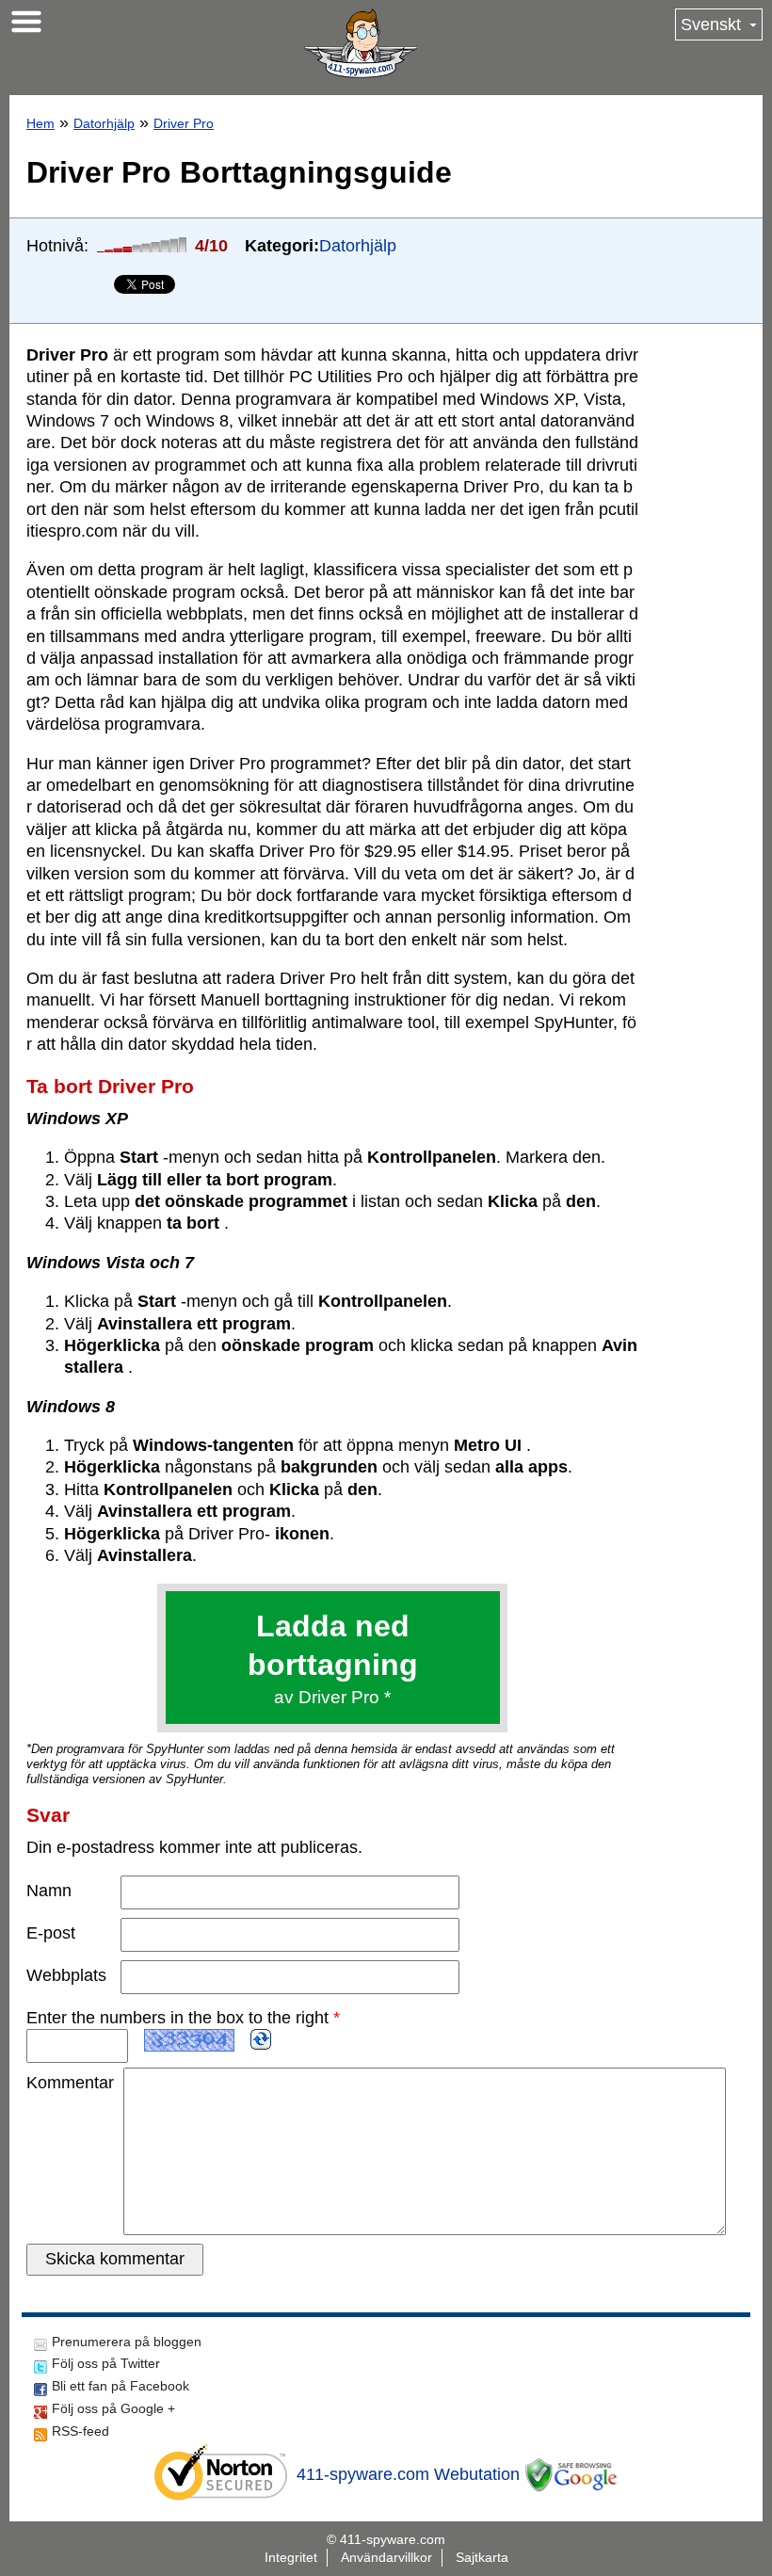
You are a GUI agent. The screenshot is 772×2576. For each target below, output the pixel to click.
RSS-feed (80, 2431)
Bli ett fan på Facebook (121, 2386)
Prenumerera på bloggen (127, 2342)
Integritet (291, 2557)
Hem (40, 123)
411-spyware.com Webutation (408, 2474)
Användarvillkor (386, 2557)
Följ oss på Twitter (106, 2363)
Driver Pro (184, 123)
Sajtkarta (482, 2557)
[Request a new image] (261, 2039)
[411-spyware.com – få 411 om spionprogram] (361, 43)
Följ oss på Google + (113, 2408)
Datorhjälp (104, 123)
